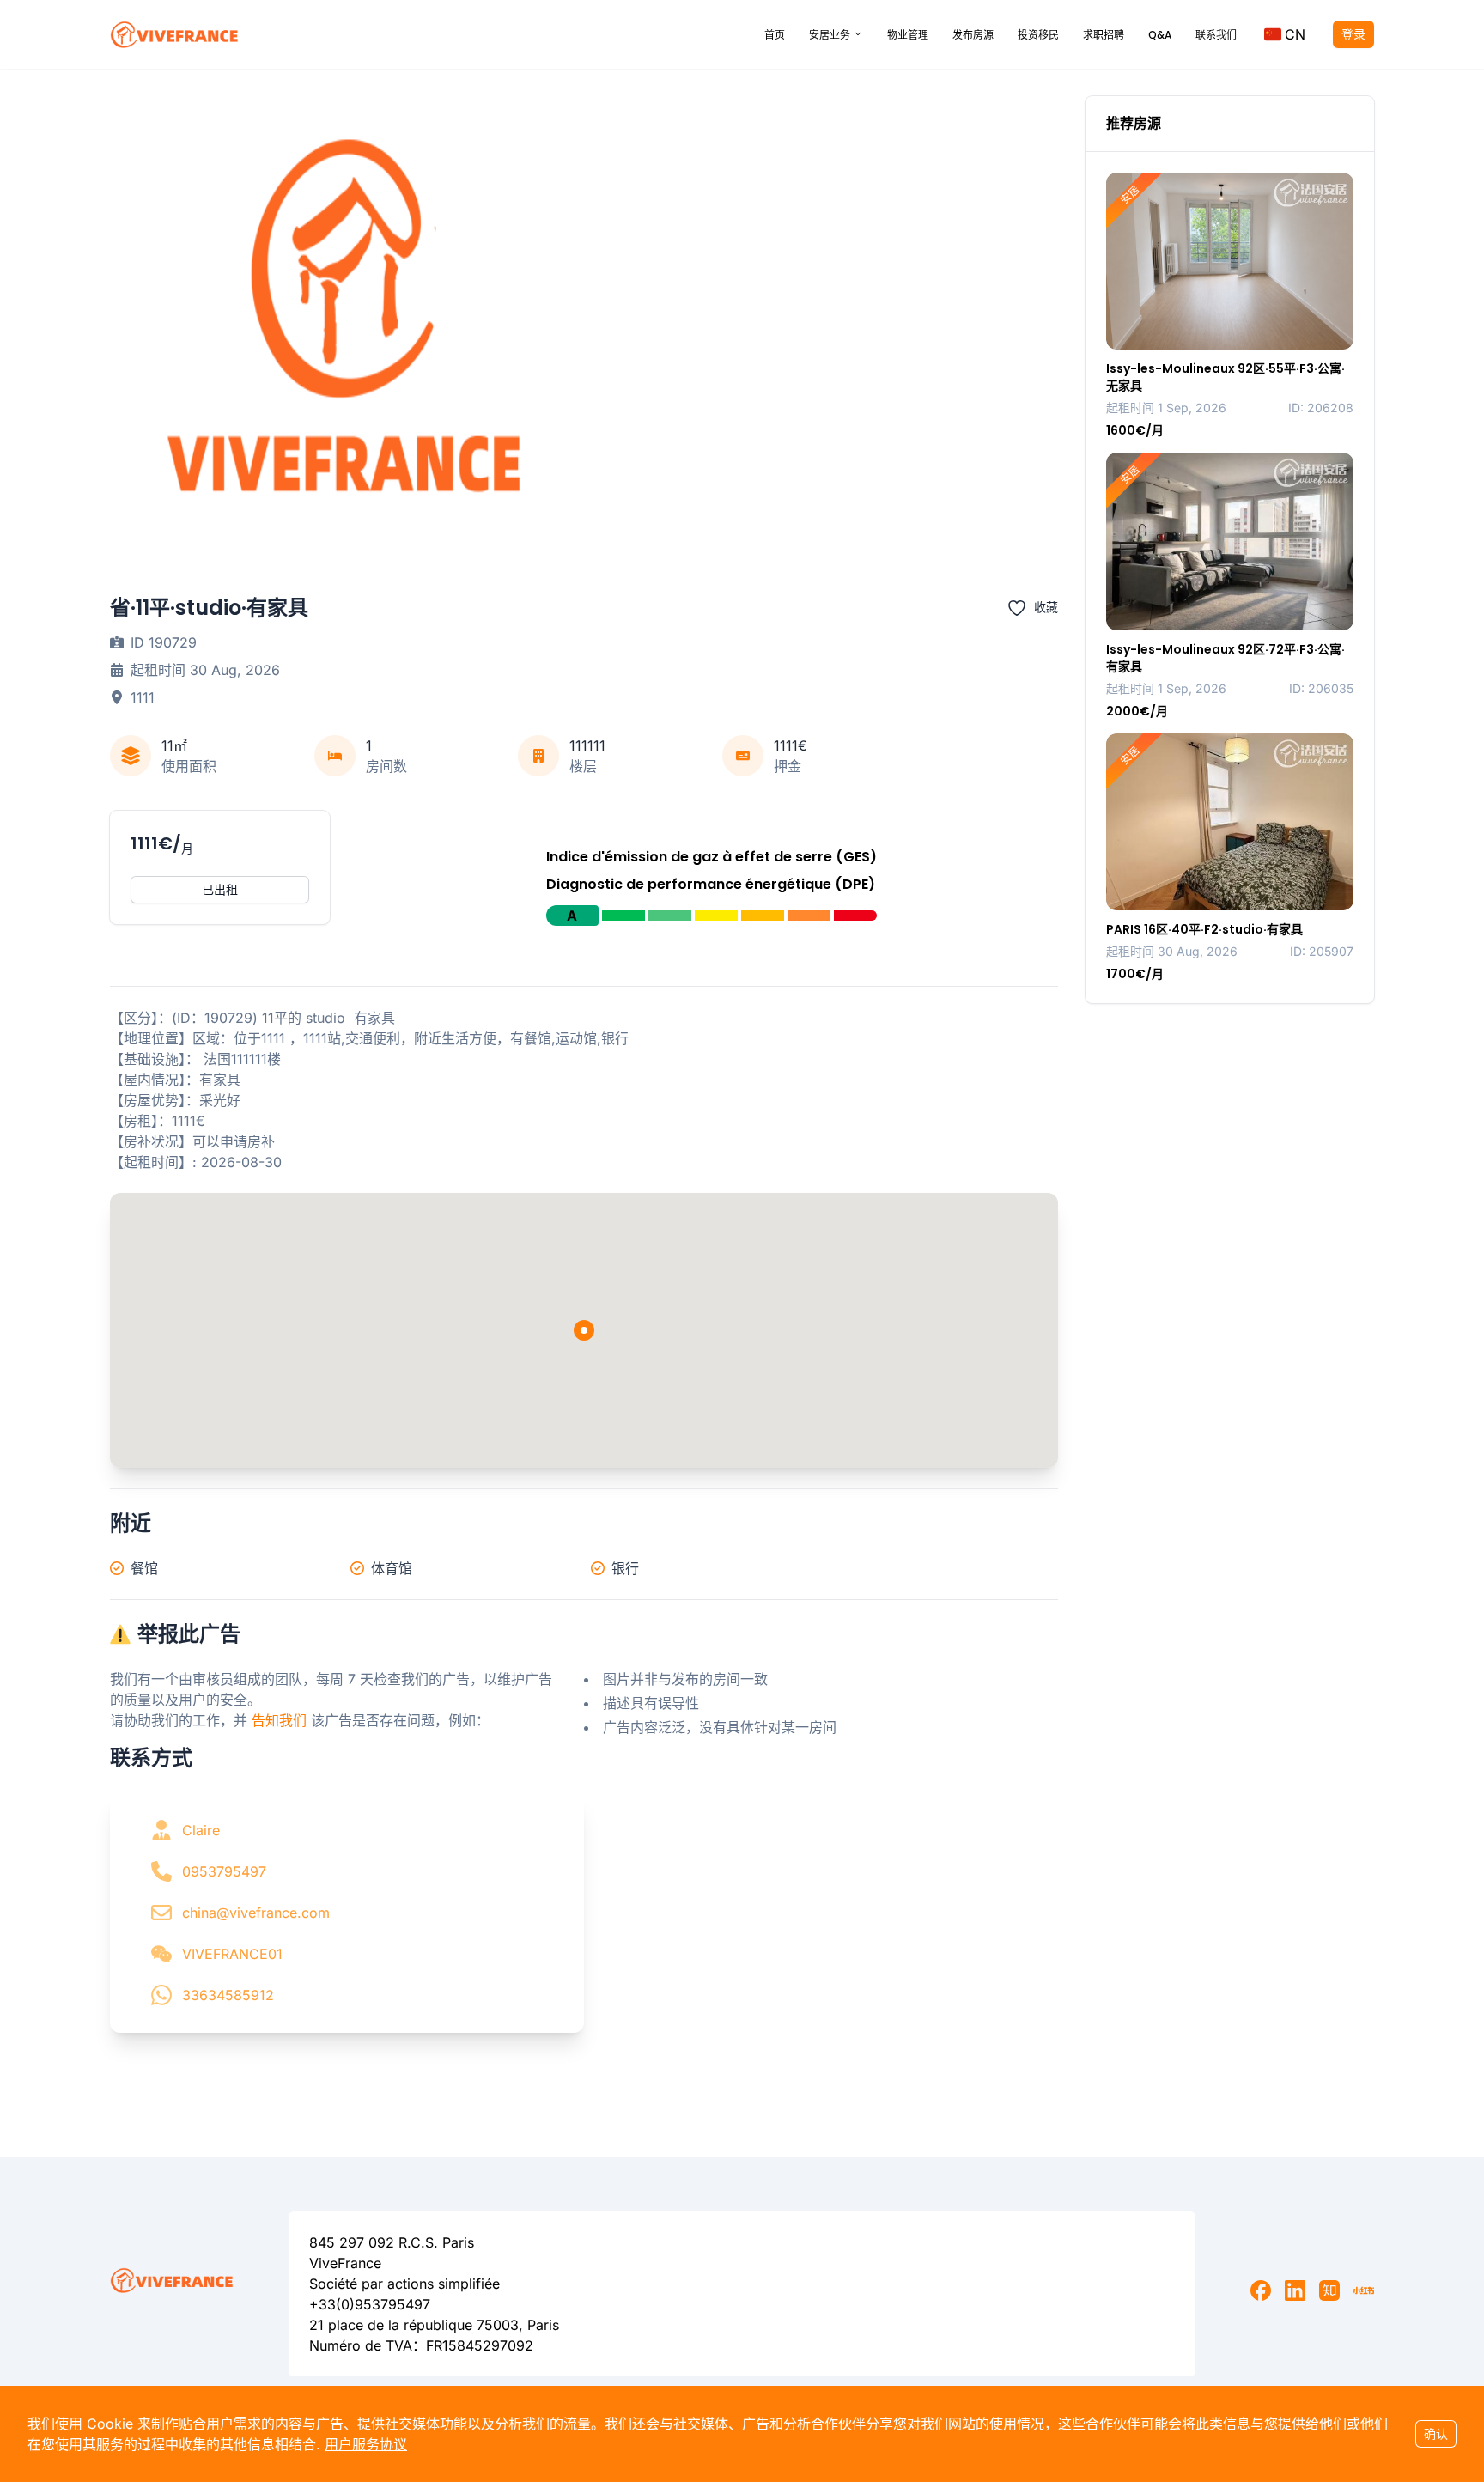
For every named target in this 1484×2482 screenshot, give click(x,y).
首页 (775, 35)
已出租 (220, 889)
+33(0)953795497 (370, 2304)
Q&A (1160, 35)
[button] (1285, 34)
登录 (1353, 34)
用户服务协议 (366, 2444)
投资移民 (1038, 35)
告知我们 (279, 1720)
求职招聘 (1104, 35)
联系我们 (1216, 35)
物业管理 (908, 35)
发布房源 (973, 35)
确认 (1436, 2433)
